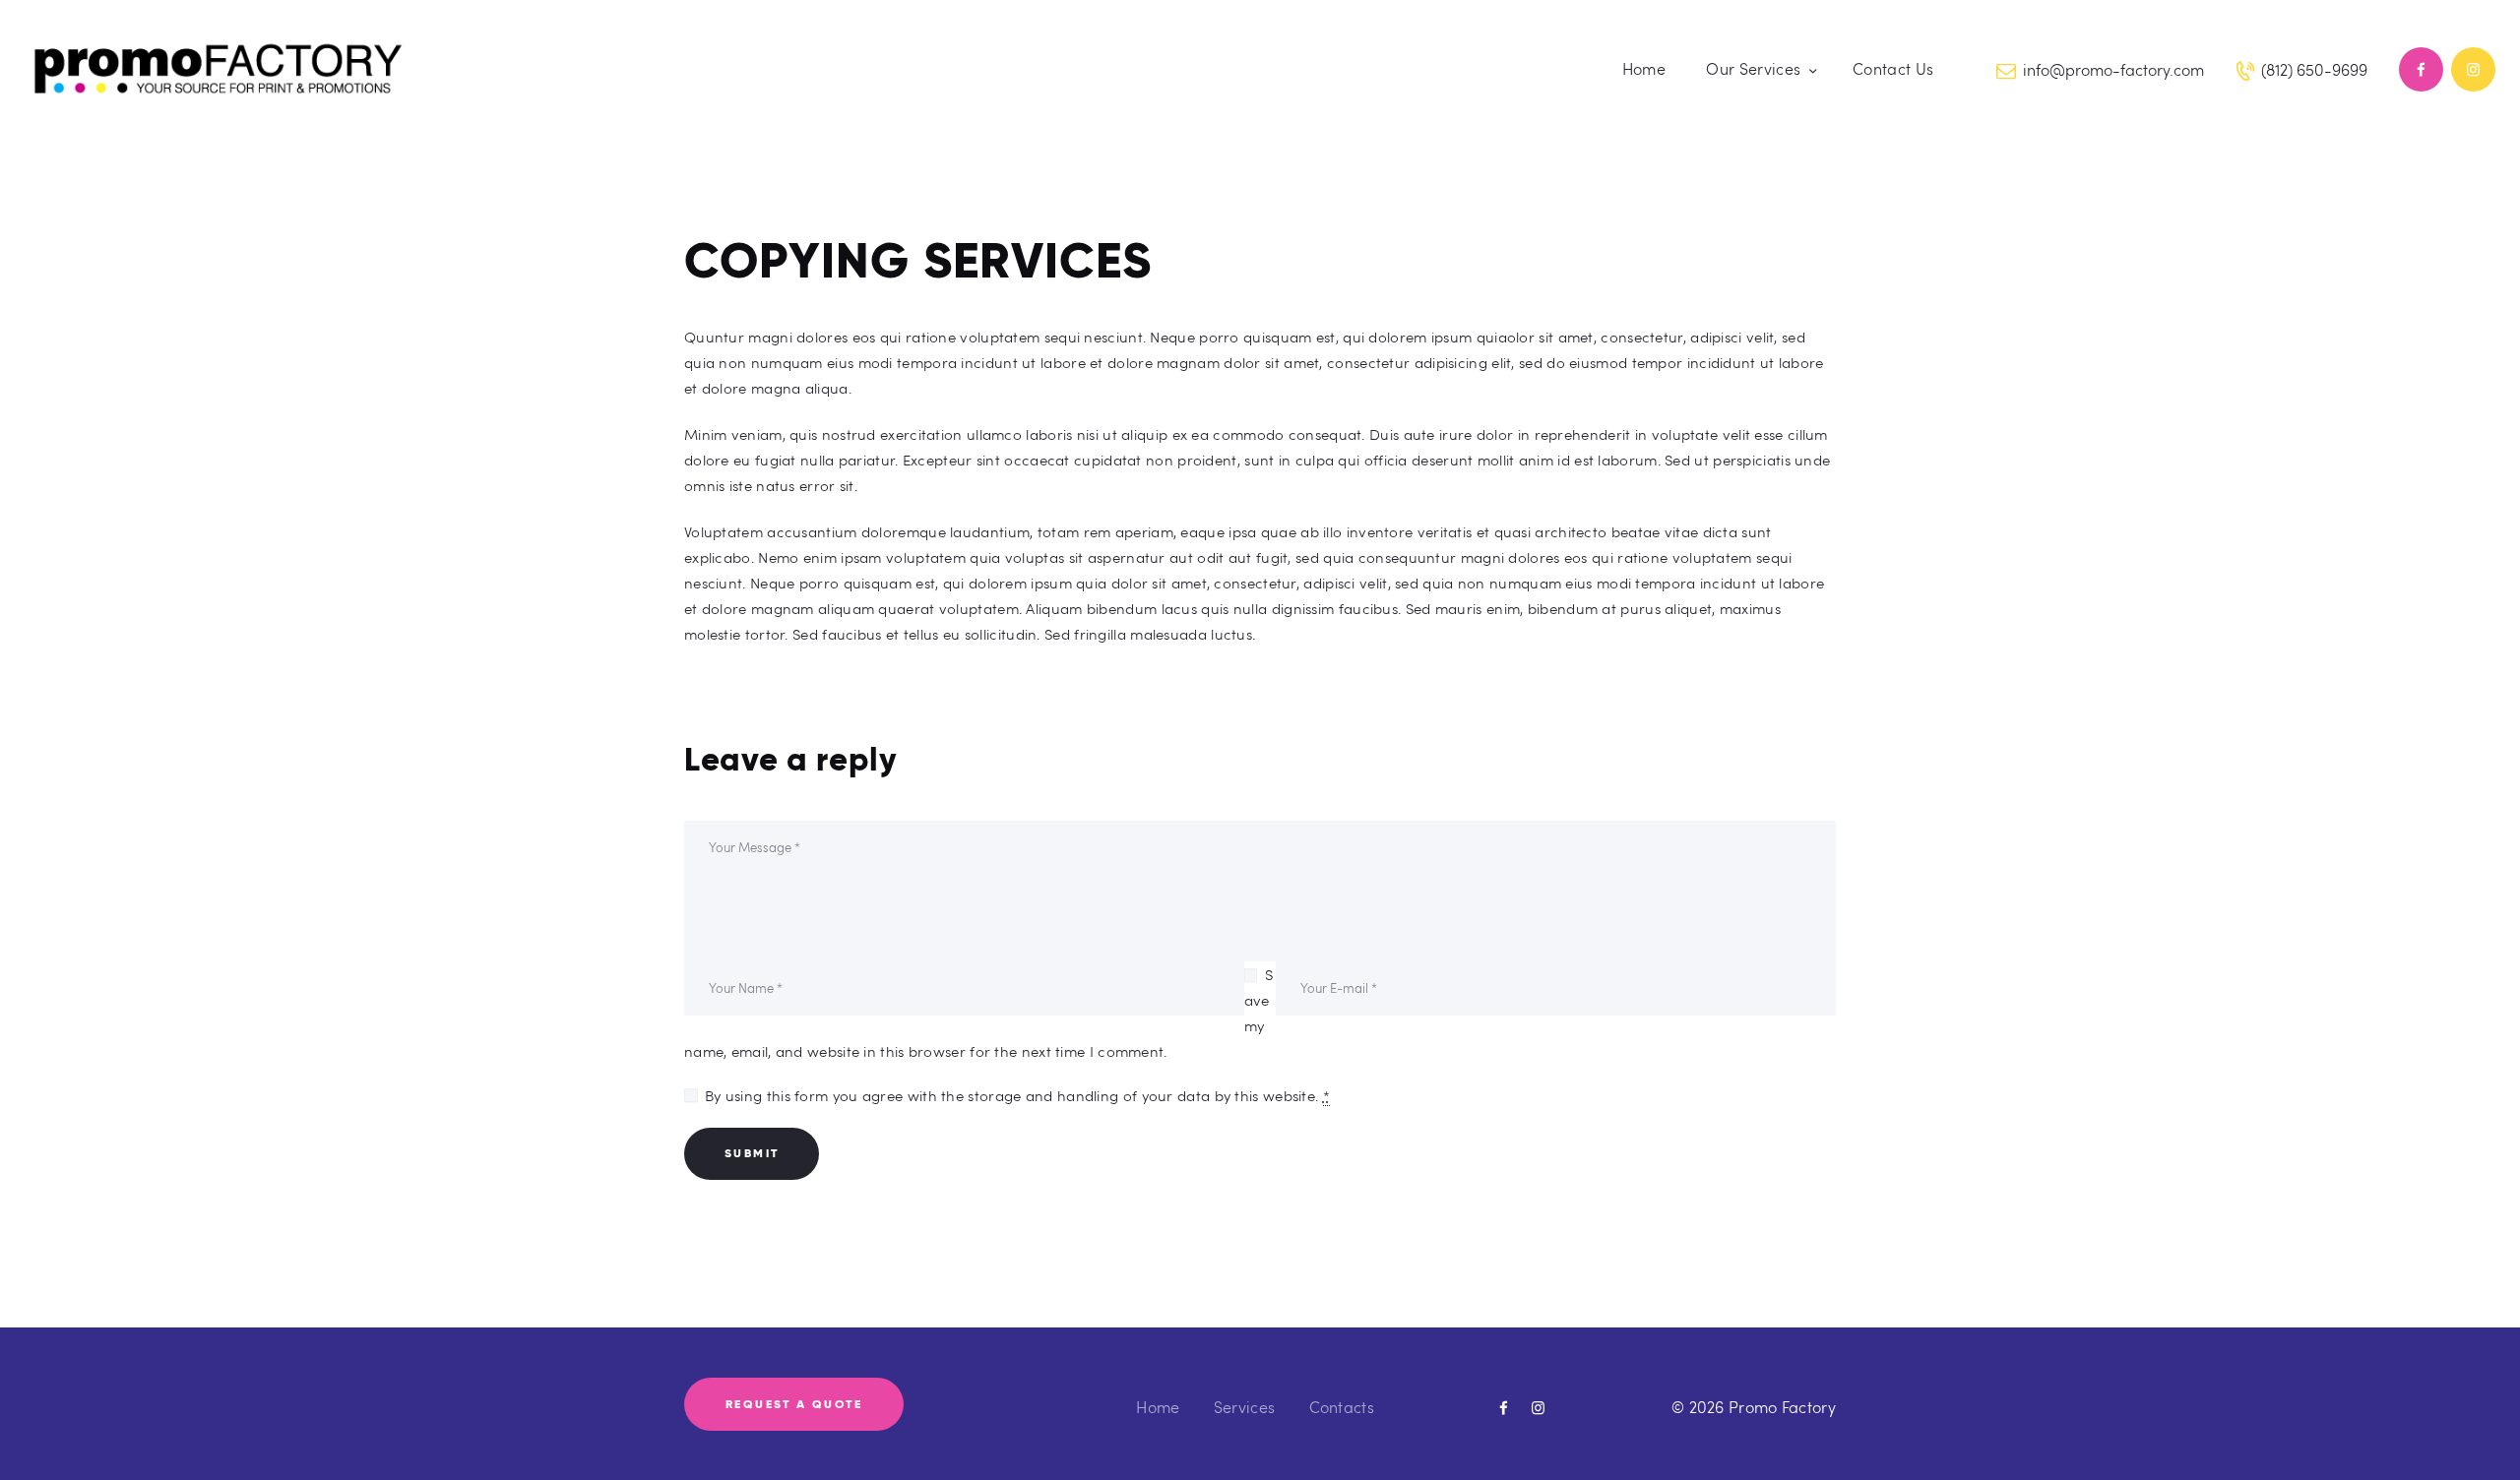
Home (1158, 1407)
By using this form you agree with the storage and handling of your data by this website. (1017, 1095)
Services (1244, 1407)
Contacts (1342, 1407)
